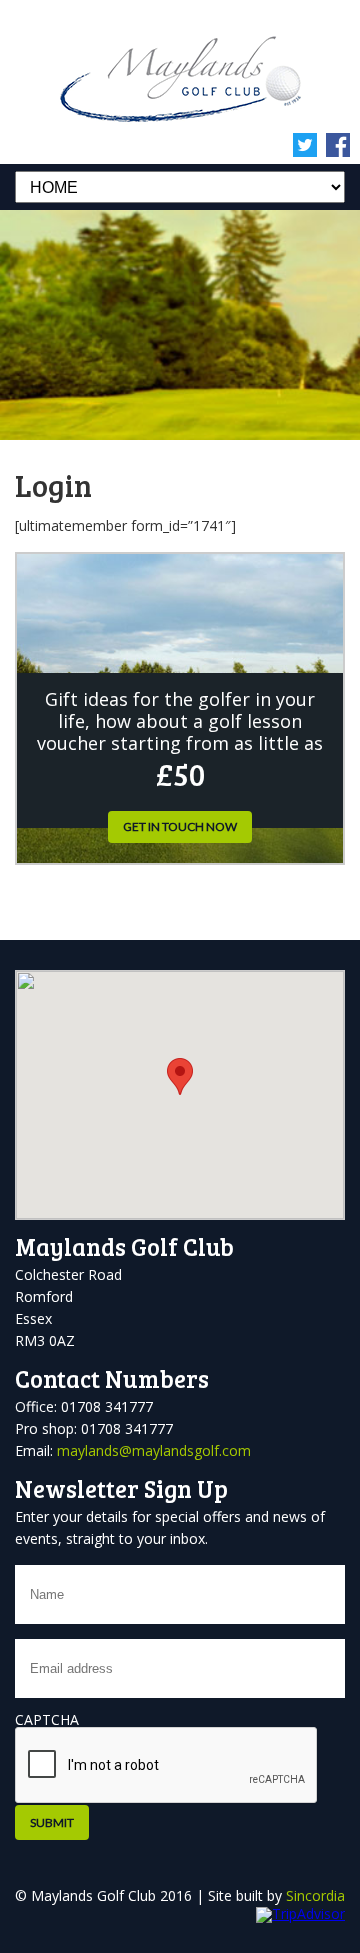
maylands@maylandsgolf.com (154, 1450)
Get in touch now (180, 826)
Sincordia (315, 1895)
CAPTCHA (47, 1719)
